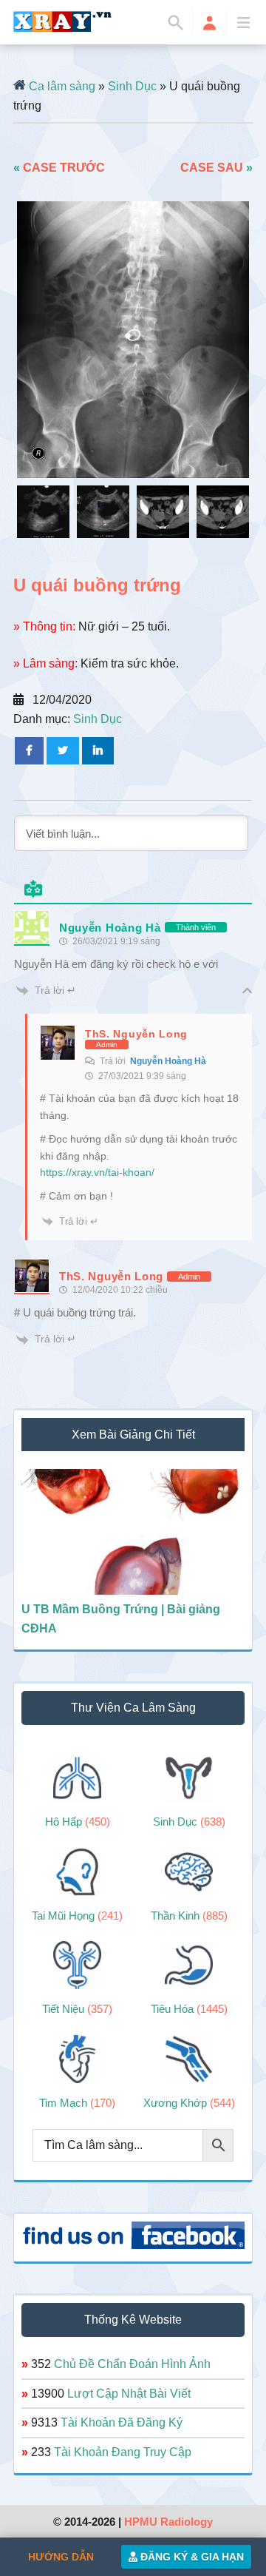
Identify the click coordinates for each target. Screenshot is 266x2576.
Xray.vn (63, 21)
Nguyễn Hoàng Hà (168, 1061)
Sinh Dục (132, 86)
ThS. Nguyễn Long (136, 1034)
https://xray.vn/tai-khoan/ (97, 1172)
